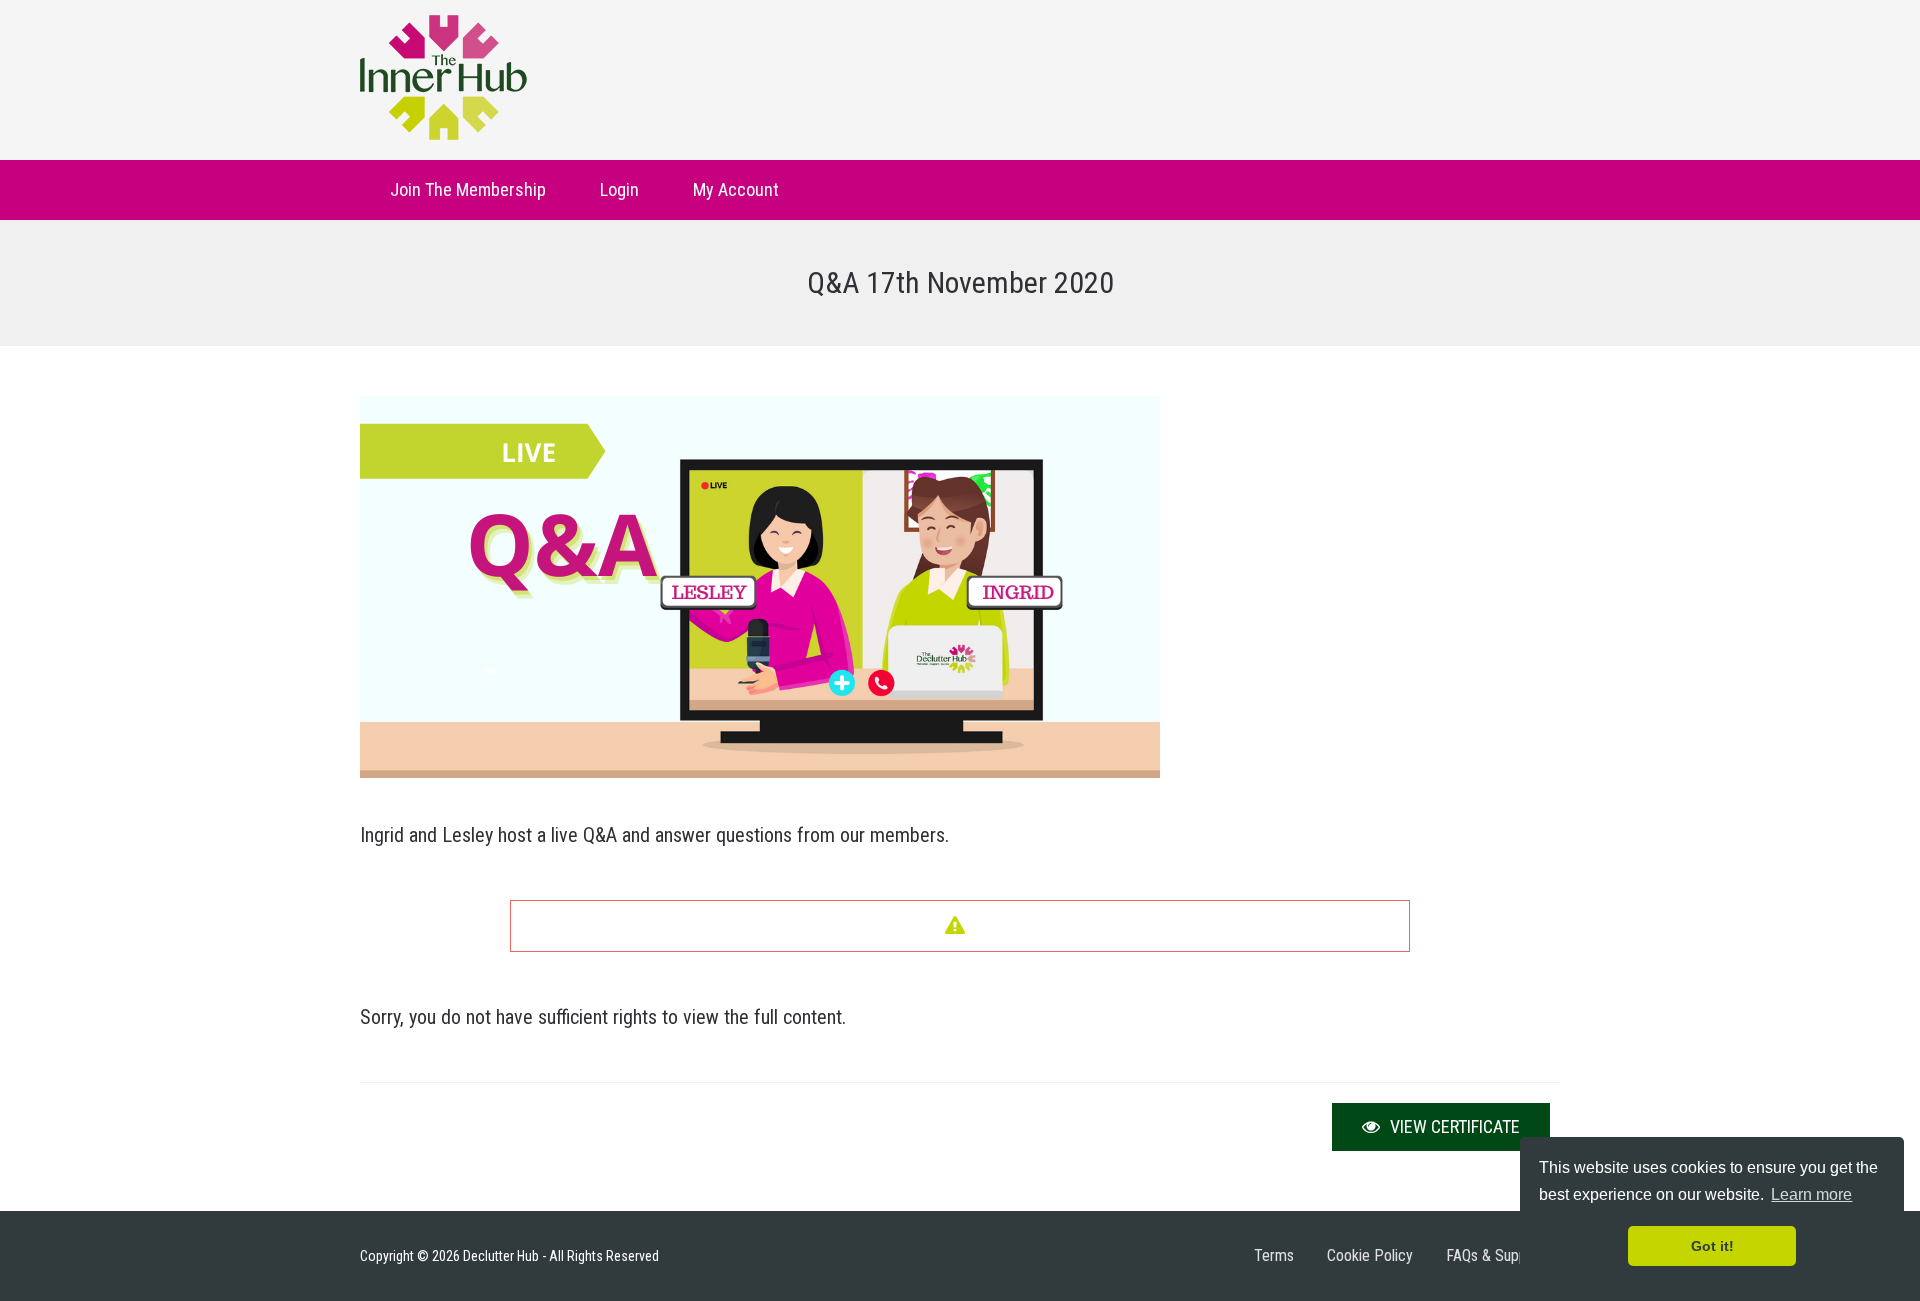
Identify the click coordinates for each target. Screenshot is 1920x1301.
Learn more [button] (1811, 1194)
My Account (736, 189)
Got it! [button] (1712, 1246)
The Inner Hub (443, 77)
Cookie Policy (1370, 1255)
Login (619, 189)
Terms (1274, 1255)
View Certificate (1453, 1126)
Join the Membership (468, 189)
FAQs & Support (1495, 1255)
